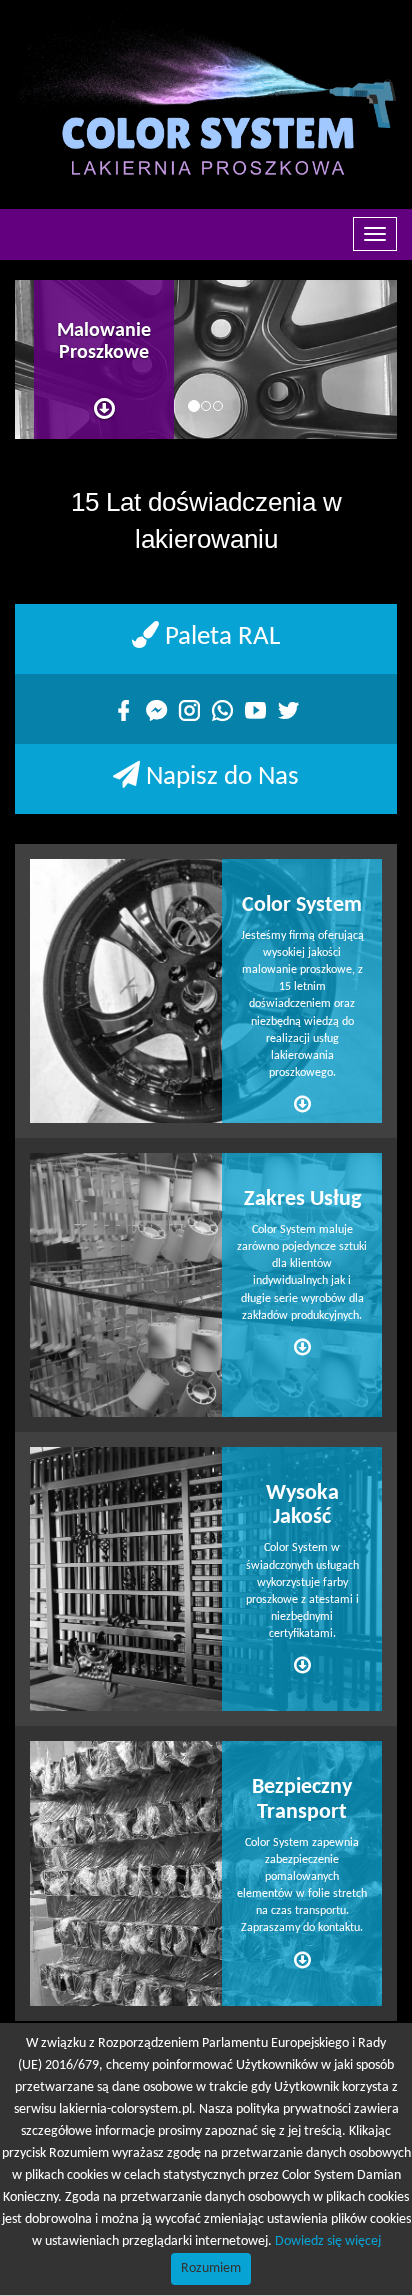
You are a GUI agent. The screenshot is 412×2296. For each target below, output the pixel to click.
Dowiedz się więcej (328, 2241)
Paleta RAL (219, 637)
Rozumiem (211, 2268)
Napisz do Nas (219, 777)
